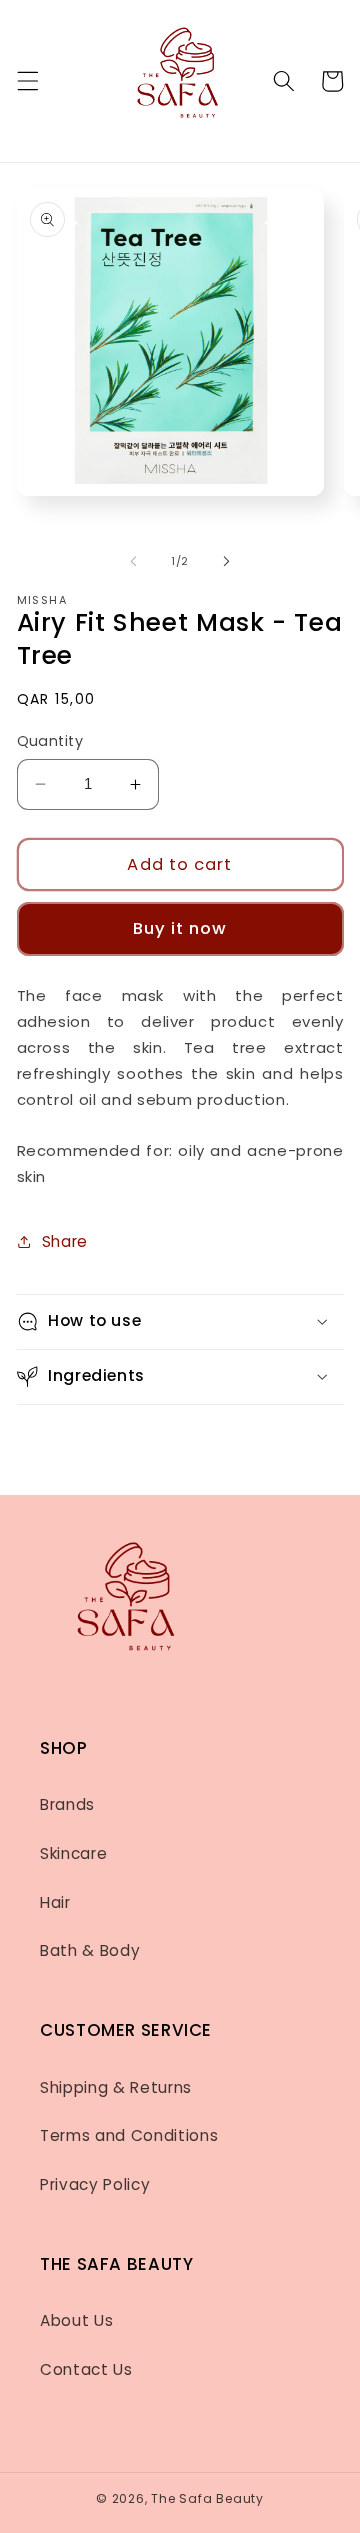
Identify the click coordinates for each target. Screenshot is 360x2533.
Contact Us (86, 2369)
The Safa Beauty (207, 2498)
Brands (67, 1804)
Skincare (73, 1853)
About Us (76, 2320)
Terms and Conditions (129, 2135)
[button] (27, 81)
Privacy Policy (95, 2184)
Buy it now (180, 928)
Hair (55, 1902)
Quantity (50, 741)
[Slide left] (134, 561)
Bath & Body (90, 1950)
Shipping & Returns (116, 2087)
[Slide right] (226, 561)
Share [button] (65, 1241)
